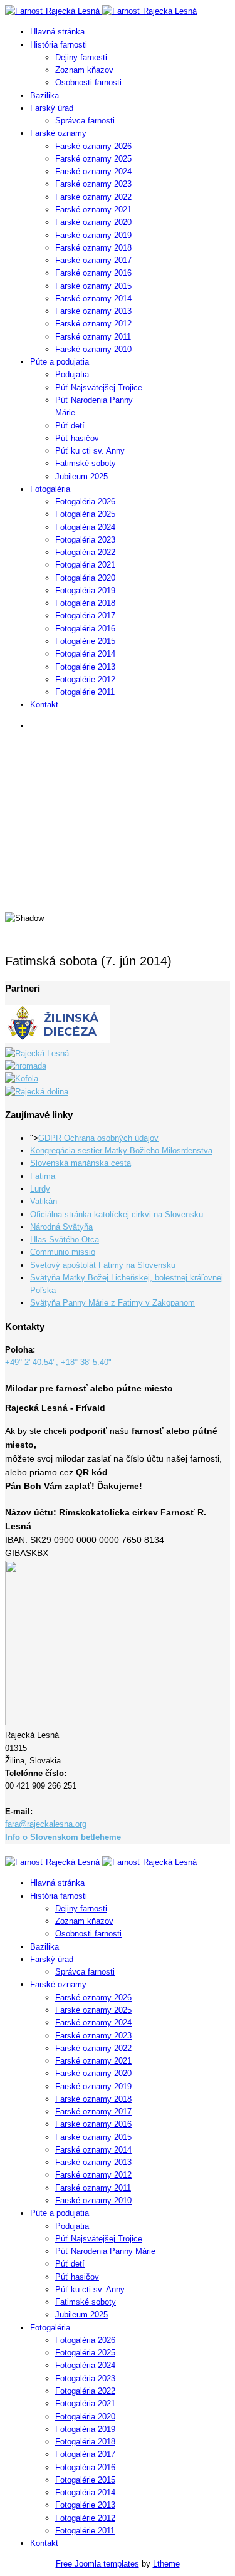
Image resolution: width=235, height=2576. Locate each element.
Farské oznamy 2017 (93, 260)
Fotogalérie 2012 (85, 679)
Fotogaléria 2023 (85, 540)
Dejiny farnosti (81, 57)
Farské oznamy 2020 (93, 222)
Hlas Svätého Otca (65, 1239)
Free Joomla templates (97, 2564)
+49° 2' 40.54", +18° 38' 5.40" (58, 1362)
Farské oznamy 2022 (93, 197)
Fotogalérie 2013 (85, 667)
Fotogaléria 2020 (85, 578)
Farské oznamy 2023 (93, 184)
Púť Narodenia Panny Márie (105, 2251)
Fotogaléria (50, 489)
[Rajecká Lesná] (37, 1053)
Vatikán (44, 1201)
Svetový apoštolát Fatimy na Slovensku (103, 1265)
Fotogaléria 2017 (85, 615)
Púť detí (70, 426)
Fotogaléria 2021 (85, 565)
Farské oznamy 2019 (93, 235)
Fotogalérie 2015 (85, 641)
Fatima (43, 1176)
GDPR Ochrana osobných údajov (98, 1138)
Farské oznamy (58, 133)
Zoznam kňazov (84, 70)
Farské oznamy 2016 (93, 273)
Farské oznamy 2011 (93, 337)
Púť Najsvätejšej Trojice (99, 387)
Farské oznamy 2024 (93, 171)
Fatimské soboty (86, 463)
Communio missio (63, 1252)
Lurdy (40, 1189)
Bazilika (44, 96)
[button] (118, 870)
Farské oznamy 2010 (93, 349)
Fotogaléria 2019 (85, 590)
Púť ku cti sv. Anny (90, 451)
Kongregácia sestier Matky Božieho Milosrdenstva (121, 1150)
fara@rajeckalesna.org (46, 1824)
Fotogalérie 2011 (85, 692)
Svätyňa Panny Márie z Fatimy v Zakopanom (112, 1303)
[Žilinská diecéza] (57, 1040)
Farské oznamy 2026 (93, 146)
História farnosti (59, 45)
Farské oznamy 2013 (93, 311)
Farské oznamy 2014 (93, 299)
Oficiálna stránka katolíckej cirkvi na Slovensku (117, 1214)
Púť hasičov (77, 438)
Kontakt (44, 704)
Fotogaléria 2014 (85, 654)
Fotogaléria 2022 (85, 552)
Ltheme (166, 2564)
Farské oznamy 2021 (93, 210)
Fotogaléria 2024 (85, 527)
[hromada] (26, 1066)
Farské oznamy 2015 (93, 286)
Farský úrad (52, 108)
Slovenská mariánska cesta (81, 1163)
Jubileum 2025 (81, 476)
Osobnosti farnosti (88, 82)
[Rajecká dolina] (37, 1092)
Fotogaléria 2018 (85, 603)
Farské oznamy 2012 (93, 324)
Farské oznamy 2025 (93, 159)
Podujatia (72, 374)
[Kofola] (22, 1078)
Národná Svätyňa (61, 1227)
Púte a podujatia (60, 362)
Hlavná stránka (57, 32)
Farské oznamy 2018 (93, 248)
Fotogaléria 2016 (85, 629)
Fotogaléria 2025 (85, 514)
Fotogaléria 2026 (85, 501)
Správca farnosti (85, 121)
